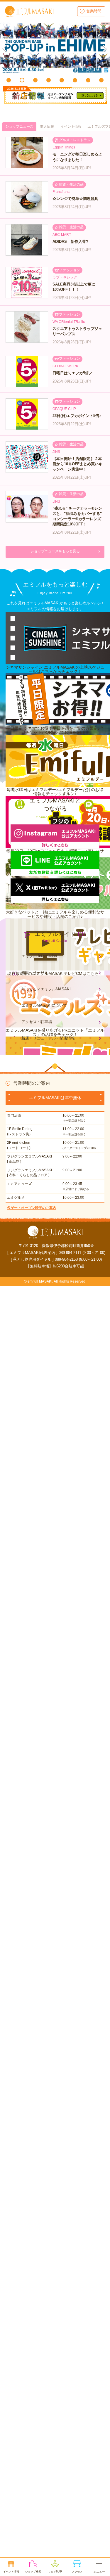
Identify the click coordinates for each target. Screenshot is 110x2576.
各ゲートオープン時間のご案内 (32, 1208)
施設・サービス (35, 973)
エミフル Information (39, 956)
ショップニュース (19, 127)
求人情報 (47, 127)
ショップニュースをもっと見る (55, 551)
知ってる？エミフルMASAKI (46, 989)
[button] (9, 80)
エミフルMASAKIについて (44, 1005)
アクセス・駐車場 (37, 1022)
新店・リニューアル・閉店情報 (48, 1038)
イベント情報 (71, 127)
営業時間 (94, 11)
